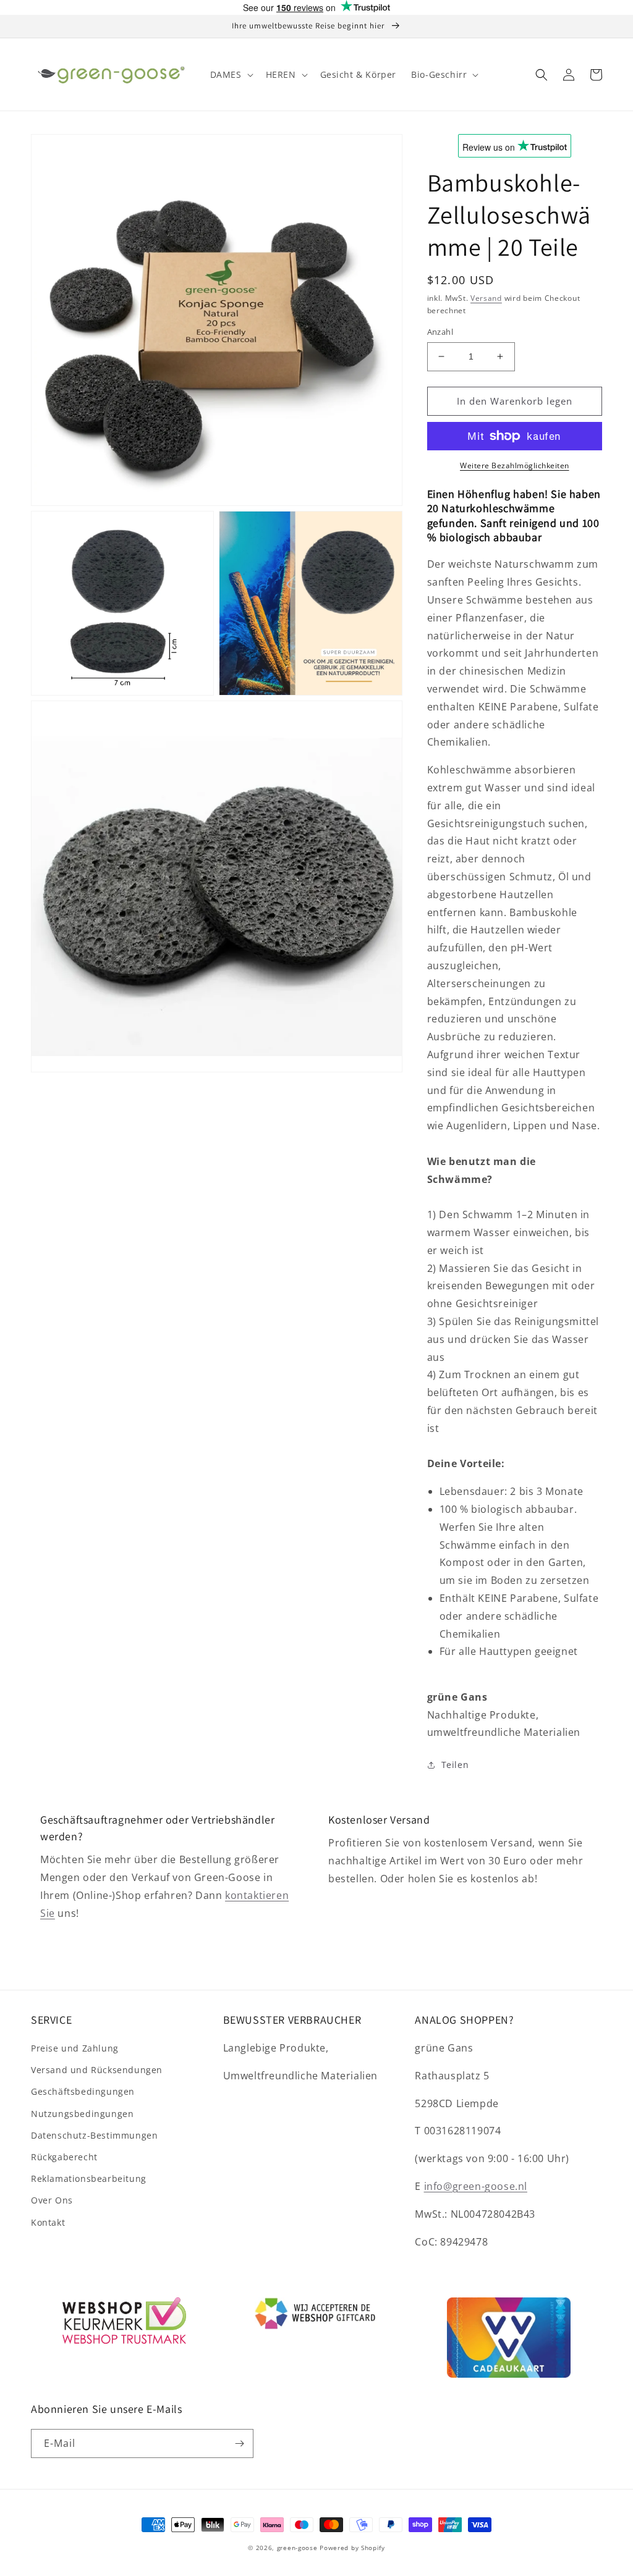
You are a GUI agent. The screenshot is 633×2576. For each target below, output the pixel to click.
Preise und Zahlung (75, 2048)
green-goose (297, 2548)
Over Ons (52, 2200)
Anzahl (440, 332)
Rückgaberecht (64, 2157)
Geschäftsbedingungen (83, 2091)
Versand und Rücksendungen (97, 2070)
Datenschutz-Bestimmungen (94, 2135)
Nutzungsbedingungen (82, 2114)
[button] (231, 75)
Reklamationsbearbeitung (89, 2178)
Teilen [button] (455, 1765)
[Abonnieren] (239, 2443)
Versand (486, 298)
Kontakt (48, 2222)
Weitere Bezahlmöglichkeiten (515, 465)
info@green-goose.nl (476, 2186)
